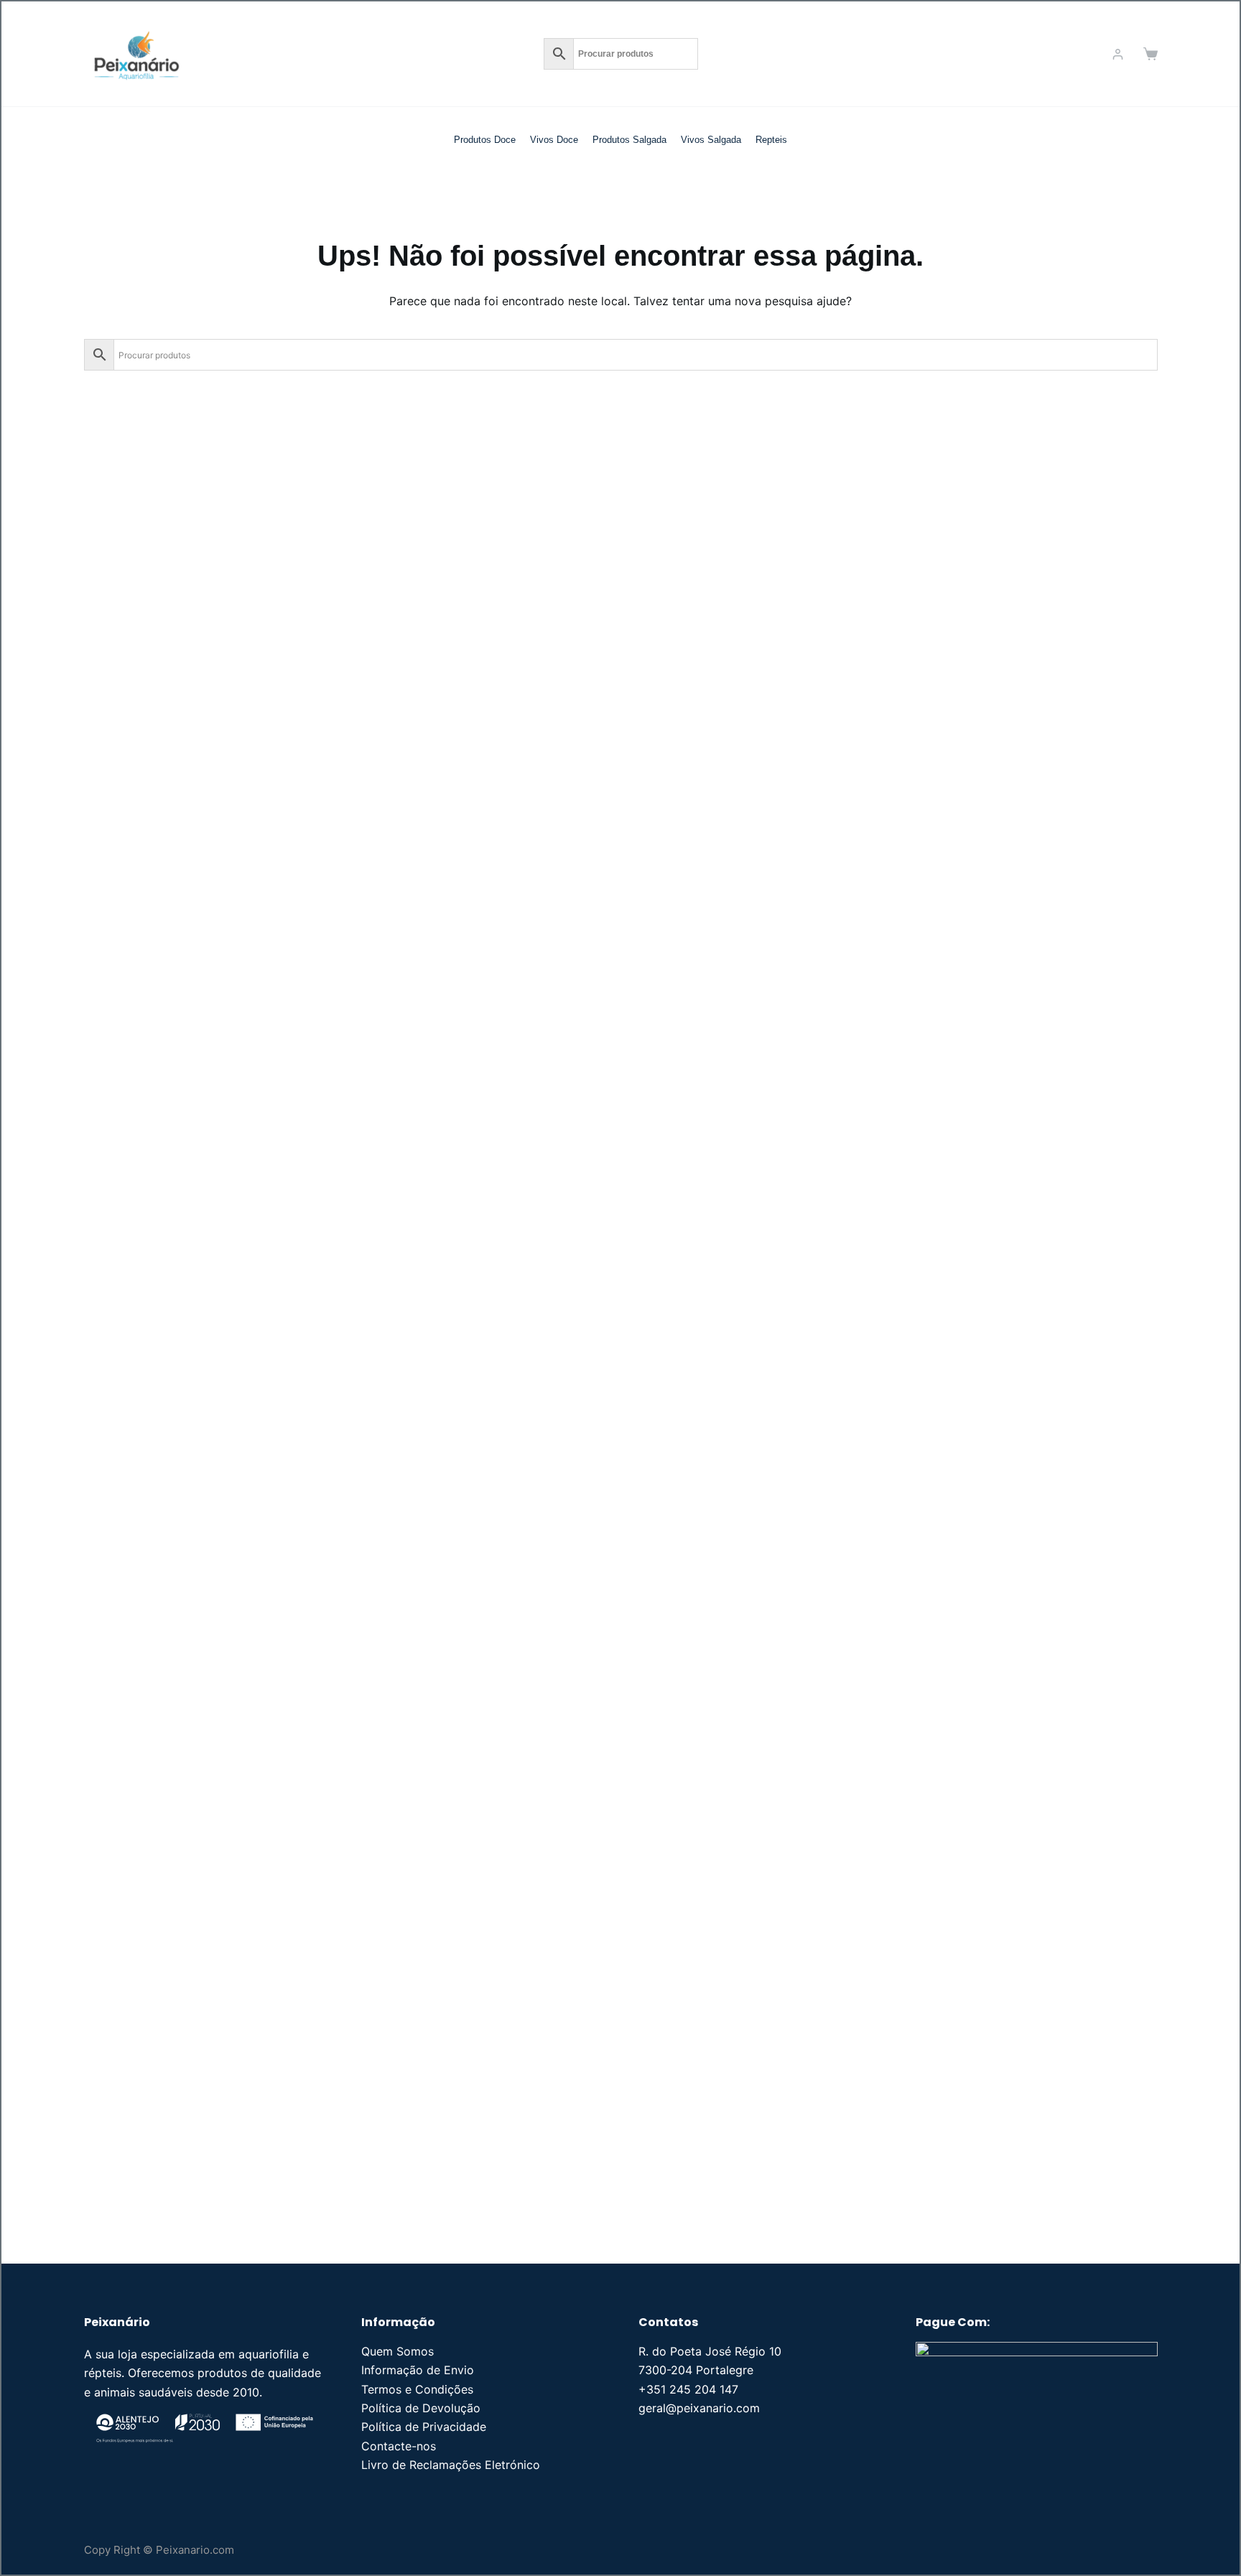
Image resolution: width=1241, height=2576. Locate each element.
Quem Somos (398, 2351)
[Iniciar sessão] (1118, 54)
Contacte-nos (399, 2446)
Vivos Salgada (711, 140)
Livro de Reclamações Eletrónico (451, 2465)
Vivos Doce (554, 140)
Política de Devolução (421, 2408)
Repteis (771, 140)
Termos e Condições (417, 2389)
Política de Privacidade (424, 2427)
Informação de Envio (418, 2370)
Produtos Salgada (629, 140)
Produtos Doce (485, 140)
